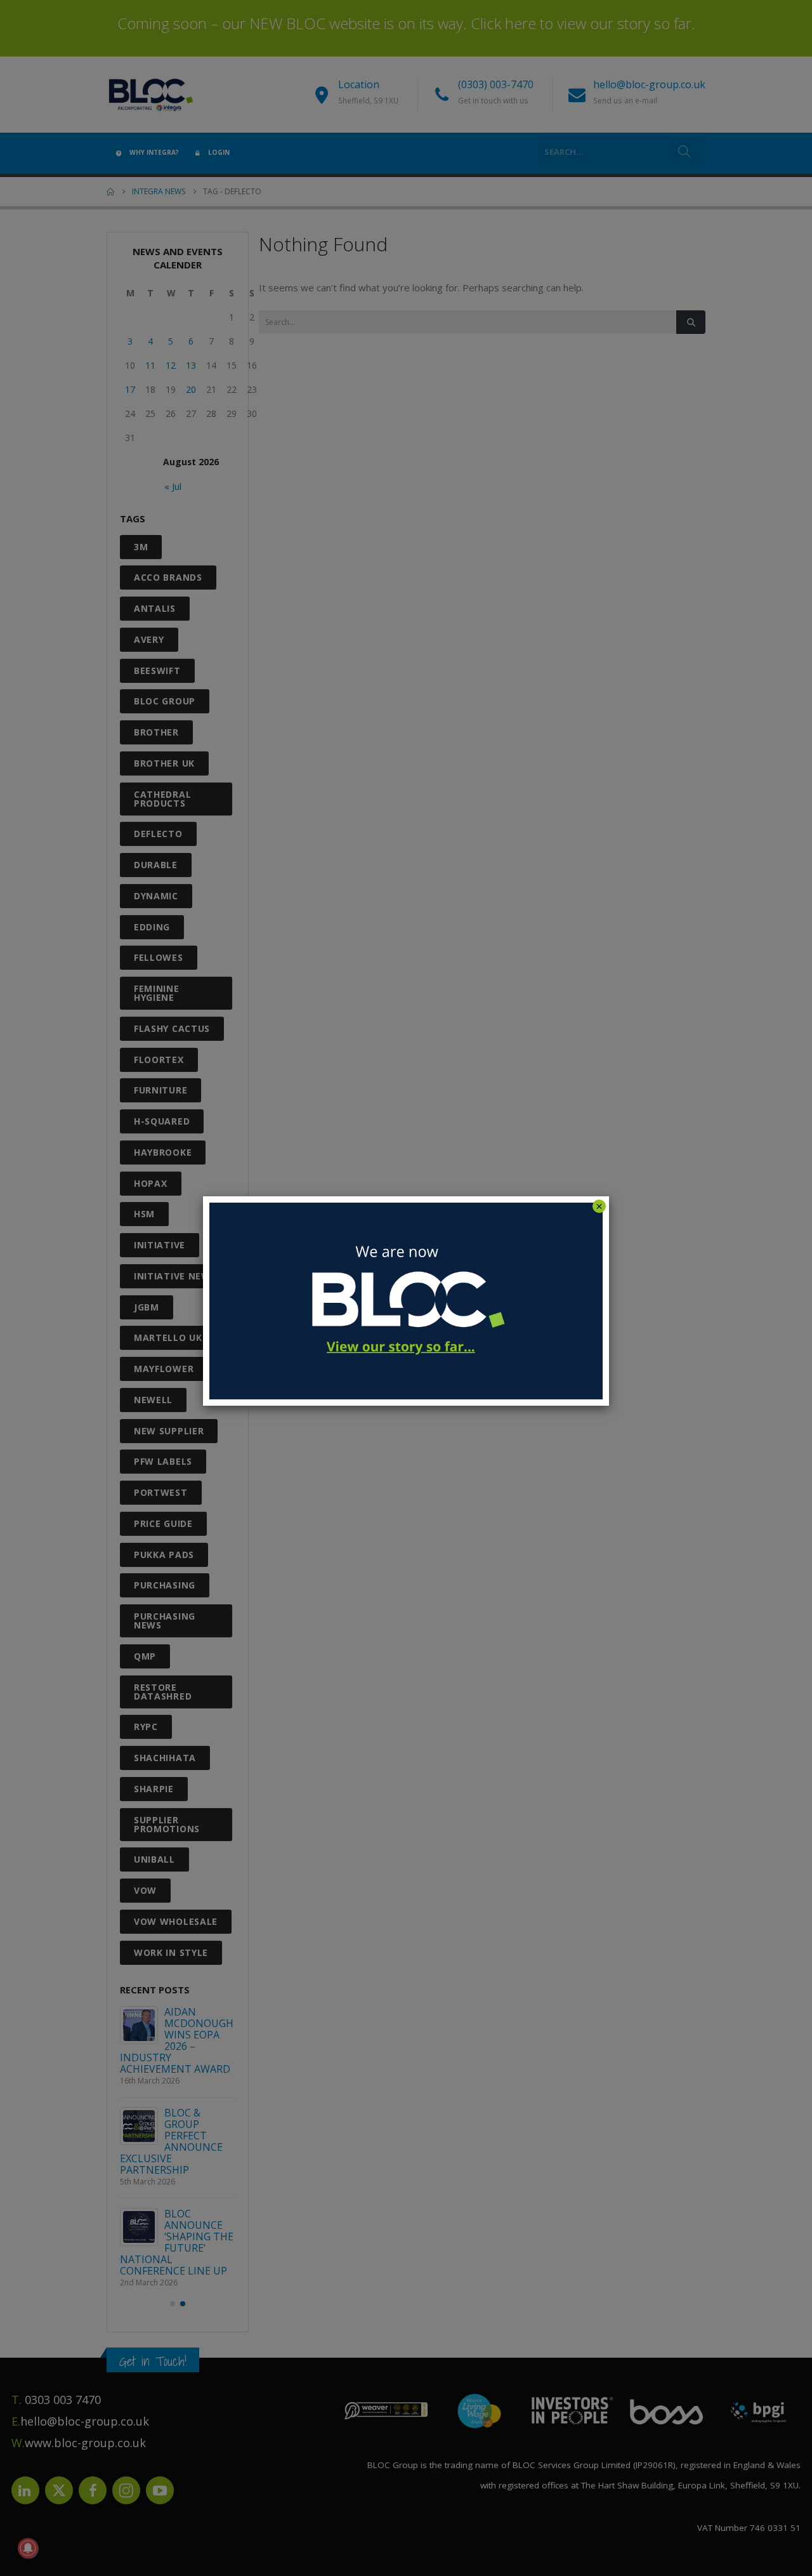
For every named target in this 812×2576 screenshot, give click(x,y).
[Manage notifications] (28, 2548)
